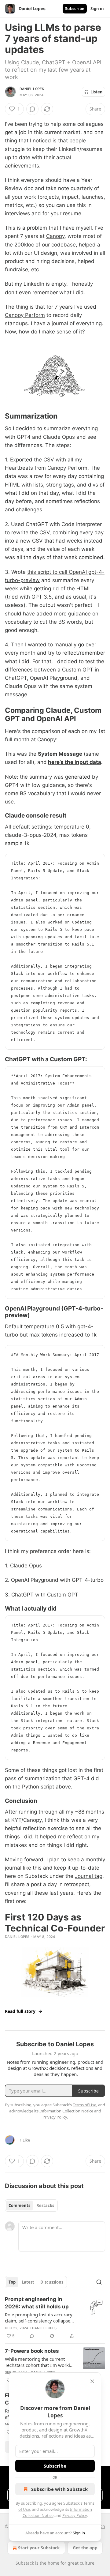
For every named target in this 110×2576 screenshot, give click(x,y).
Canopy (55, 236)
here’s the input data (75, 762)
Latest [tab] (28, 2282)
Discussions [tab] (52, 2282)
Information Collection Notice (66, 2111)
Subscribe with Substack (59, 2489)
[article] (55, 2318)
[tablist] (31, 2206)
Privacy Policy (75, 2515)
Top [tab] (12, 2282)
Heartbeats (19, 468)
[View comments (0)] (32, 109)
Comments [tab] (19, 2206)
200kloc (24, 245)
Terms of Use (84, 2105)
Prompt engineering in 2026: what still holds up (37, 2303)
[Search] (99, 2282)
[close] (92, 2381)
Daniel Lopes (32, 89)
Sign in (97, 9)
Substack (25, 2563)
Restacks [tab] (45, 2206)
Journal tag (89, 1876)
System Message (60, 754)
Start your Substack (39, 2548)
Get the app (85, 2548)
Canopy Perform (25, 315)
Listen (97, 92)
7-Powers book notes (32, 2351)
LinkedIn (34, 284)
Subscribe (75, 9)
